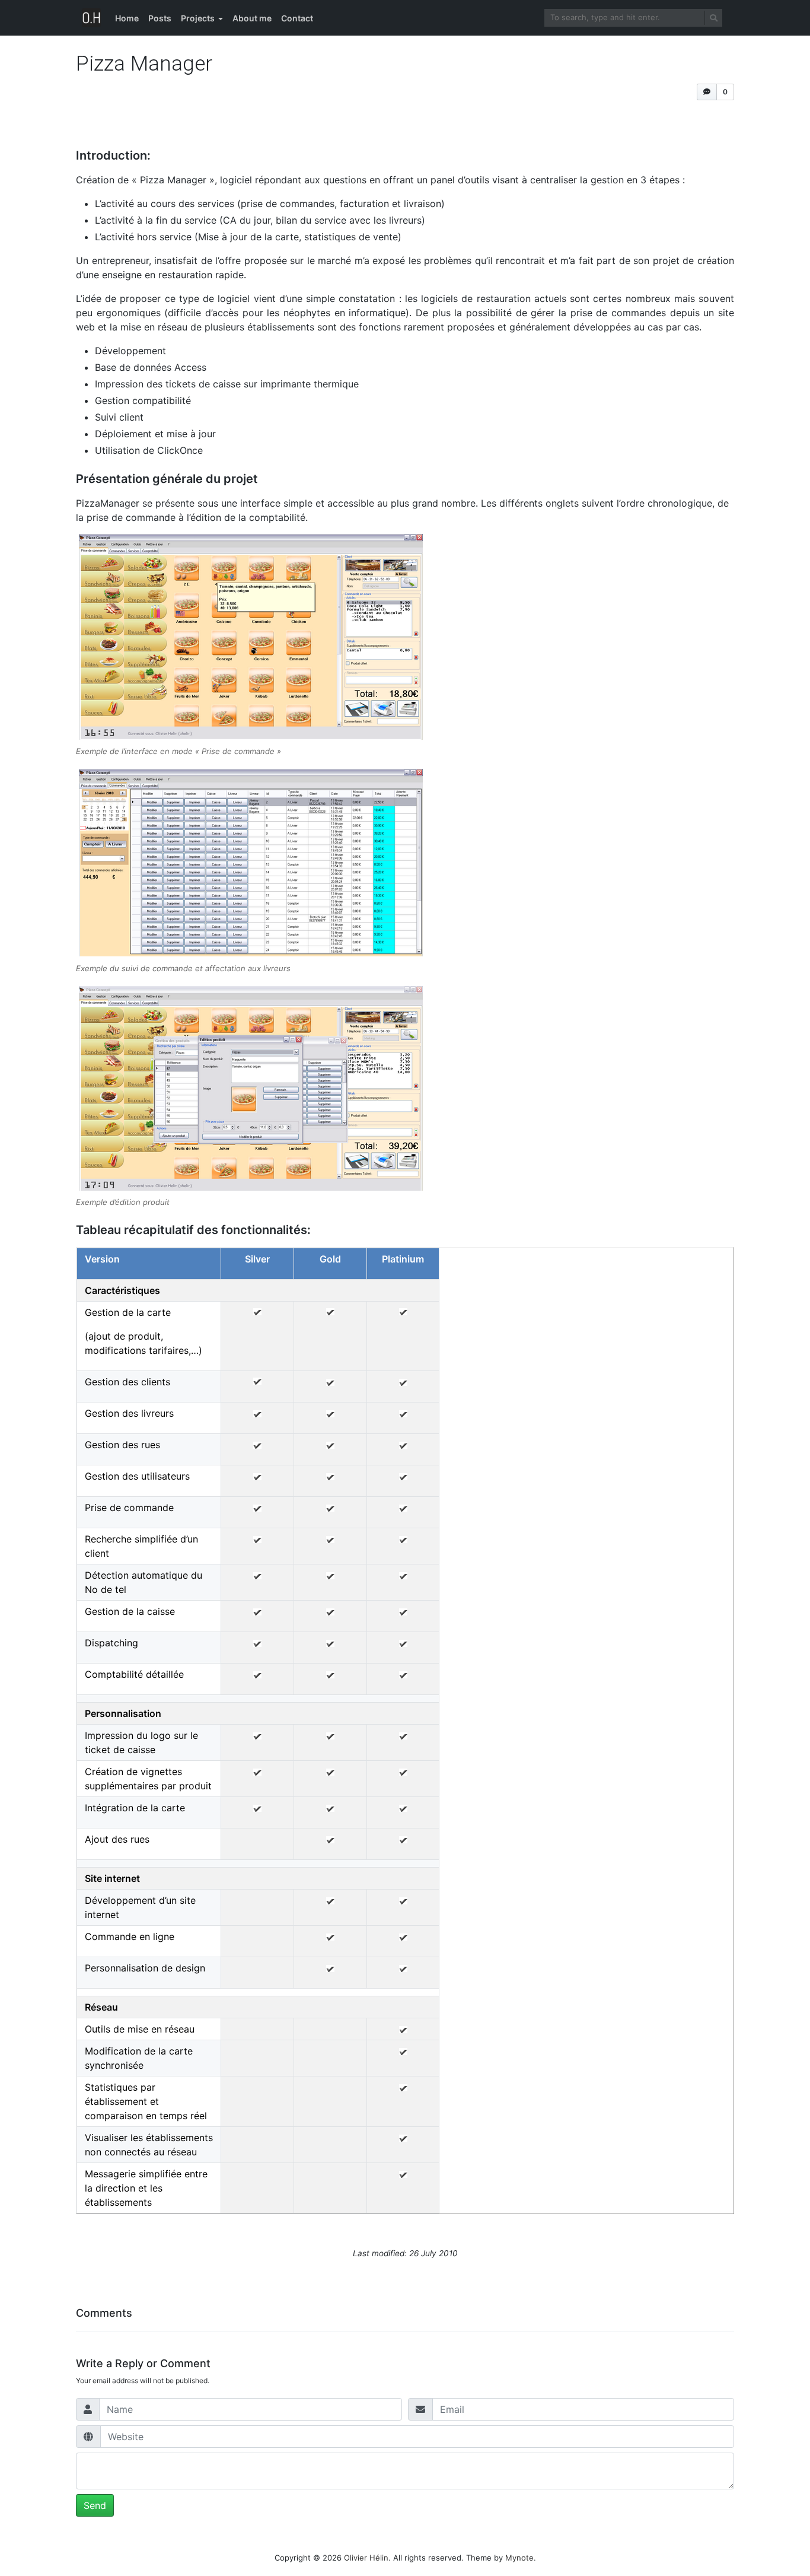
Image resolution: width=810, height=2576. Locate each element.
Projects (198, 18)
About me (252, 18)
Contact (297, 18)
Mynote (519, 2558)
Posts (160, 18)
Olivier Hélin (366, 2558)
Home (127, 18)
